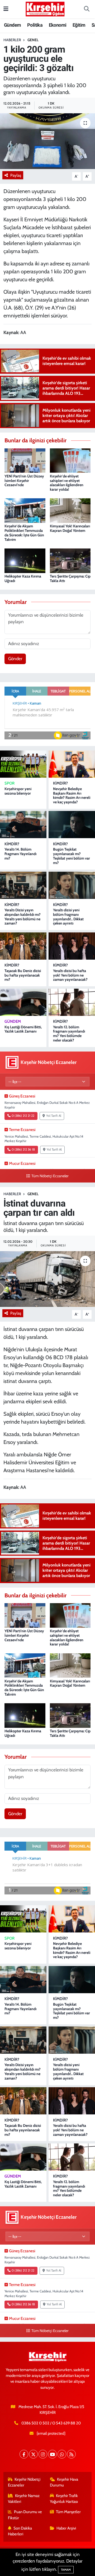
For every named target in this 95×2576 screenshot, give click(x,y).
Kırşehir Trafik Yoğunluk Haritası (64, 2499)
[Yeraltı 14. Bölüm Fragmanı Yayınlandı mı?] (23, 825)
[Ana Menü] (6, 9)
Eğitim (79, 25)
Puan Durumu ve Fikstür (25, 2515)
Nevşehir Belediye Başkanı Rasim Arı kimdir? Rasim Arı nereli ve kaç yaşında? (72, 795)
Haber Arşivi (66, 2528)
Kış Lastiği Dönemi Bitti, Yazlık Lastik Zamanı (23, 1029)
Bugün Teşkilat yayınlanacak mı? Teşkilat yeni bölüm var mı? (72, 856)
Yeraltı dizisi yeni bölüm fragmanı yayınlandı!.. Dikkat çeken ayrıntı (68, 917)
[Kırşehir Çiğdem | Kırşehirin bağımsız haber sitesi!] (45, 8)
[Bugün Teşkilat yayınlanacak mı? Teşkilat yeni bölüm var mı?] (72, 825)
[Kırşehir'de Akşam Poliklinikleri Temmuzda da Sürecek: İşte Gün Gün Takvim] (25, 510)
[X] (33, 2454)
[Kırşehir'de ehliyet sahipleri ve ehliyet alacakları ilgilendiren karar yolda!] (70, 460)
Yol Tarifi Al (54, 1116)
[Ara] (87, 9)
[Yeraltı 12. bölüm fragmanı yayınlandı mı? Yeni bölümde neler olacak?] (72, 1002)
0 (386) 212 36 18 (23, 1149)
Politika (35, 25)
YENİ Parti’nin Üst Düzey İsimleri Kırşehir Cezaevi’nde (24, 481)
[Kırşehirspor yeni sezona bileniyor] (23, 764)
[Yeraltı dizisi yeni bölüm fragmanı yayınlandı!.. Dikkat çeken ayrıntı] (72, 885)
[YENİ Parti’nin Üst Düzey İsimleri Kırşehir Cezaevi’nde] (25, 460)
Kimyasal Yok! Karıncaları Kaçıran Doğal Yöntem (70, 528)
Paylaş (16, 175)
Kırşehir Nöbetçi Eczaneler (24, 2482)
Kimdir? (60, 783)
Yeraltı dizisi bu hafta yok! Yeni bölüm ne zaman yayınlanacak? (70, 975)
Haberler (12, 40)
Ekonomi (58, 25)
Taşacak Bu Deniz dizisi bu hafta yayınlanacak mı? (23, 975)
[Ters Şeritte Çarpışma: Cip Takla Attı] (70, 560)
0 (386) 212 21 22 (23, 1116)
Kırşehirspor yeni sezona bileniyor (18, 791)
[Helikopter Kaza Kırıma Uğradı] (25, 560)
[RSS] (71, 2454)
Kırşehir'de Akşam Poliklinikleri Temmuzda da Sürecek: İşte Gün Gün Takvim (24, 533)
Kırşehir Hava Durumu (64, 2482)
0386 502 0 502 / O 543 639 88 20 (51, 2423)
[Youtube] (52, 2454)
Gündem (12, 25)
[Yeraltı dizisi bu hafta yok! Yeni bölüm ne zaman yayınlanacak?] (72, 946)
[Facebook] (24, 2454)
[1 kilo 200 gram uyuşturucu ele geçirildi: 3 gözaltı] (47, 141)
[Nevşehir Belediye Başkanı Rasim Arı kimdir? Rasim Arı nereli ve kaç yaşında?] (72, 764)
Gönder (15, 659)
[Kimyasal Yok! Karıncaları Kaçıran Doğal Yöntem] (70, 510)
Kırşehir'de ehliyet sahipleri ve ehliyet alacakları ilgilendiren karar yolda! (67, 483)
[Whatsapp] (62, 2454)
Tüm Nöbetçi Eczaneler (50, 1176)
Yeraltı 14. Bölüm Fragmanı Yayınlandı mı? (20, 854)
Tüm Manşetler (68, 2512)
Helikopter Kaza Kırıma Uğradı (23, 578)
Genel (33, 40)
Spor (9, 783)
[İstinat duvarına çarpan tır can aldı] (47, 1279)
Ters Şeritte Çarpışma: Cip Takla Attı (70, 578)
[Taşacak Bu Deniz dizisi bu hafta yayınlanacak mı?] (23, 946)
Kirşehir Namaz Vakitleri (24, 2499)
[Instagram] (43, 2454)
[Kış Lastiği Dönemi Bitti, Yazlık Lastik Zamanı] (23, 1002)
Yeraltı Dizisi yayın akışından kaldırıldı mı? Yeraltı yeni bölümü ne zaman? (23, 917)
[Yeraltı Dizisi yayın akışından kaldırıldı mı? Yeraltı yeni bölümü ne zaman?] (23, 885)
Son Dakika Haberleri (20, 2531)
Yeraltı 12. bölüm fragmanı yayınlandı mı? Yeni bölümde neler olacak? (69, 1034)
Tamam (66, 2570)
